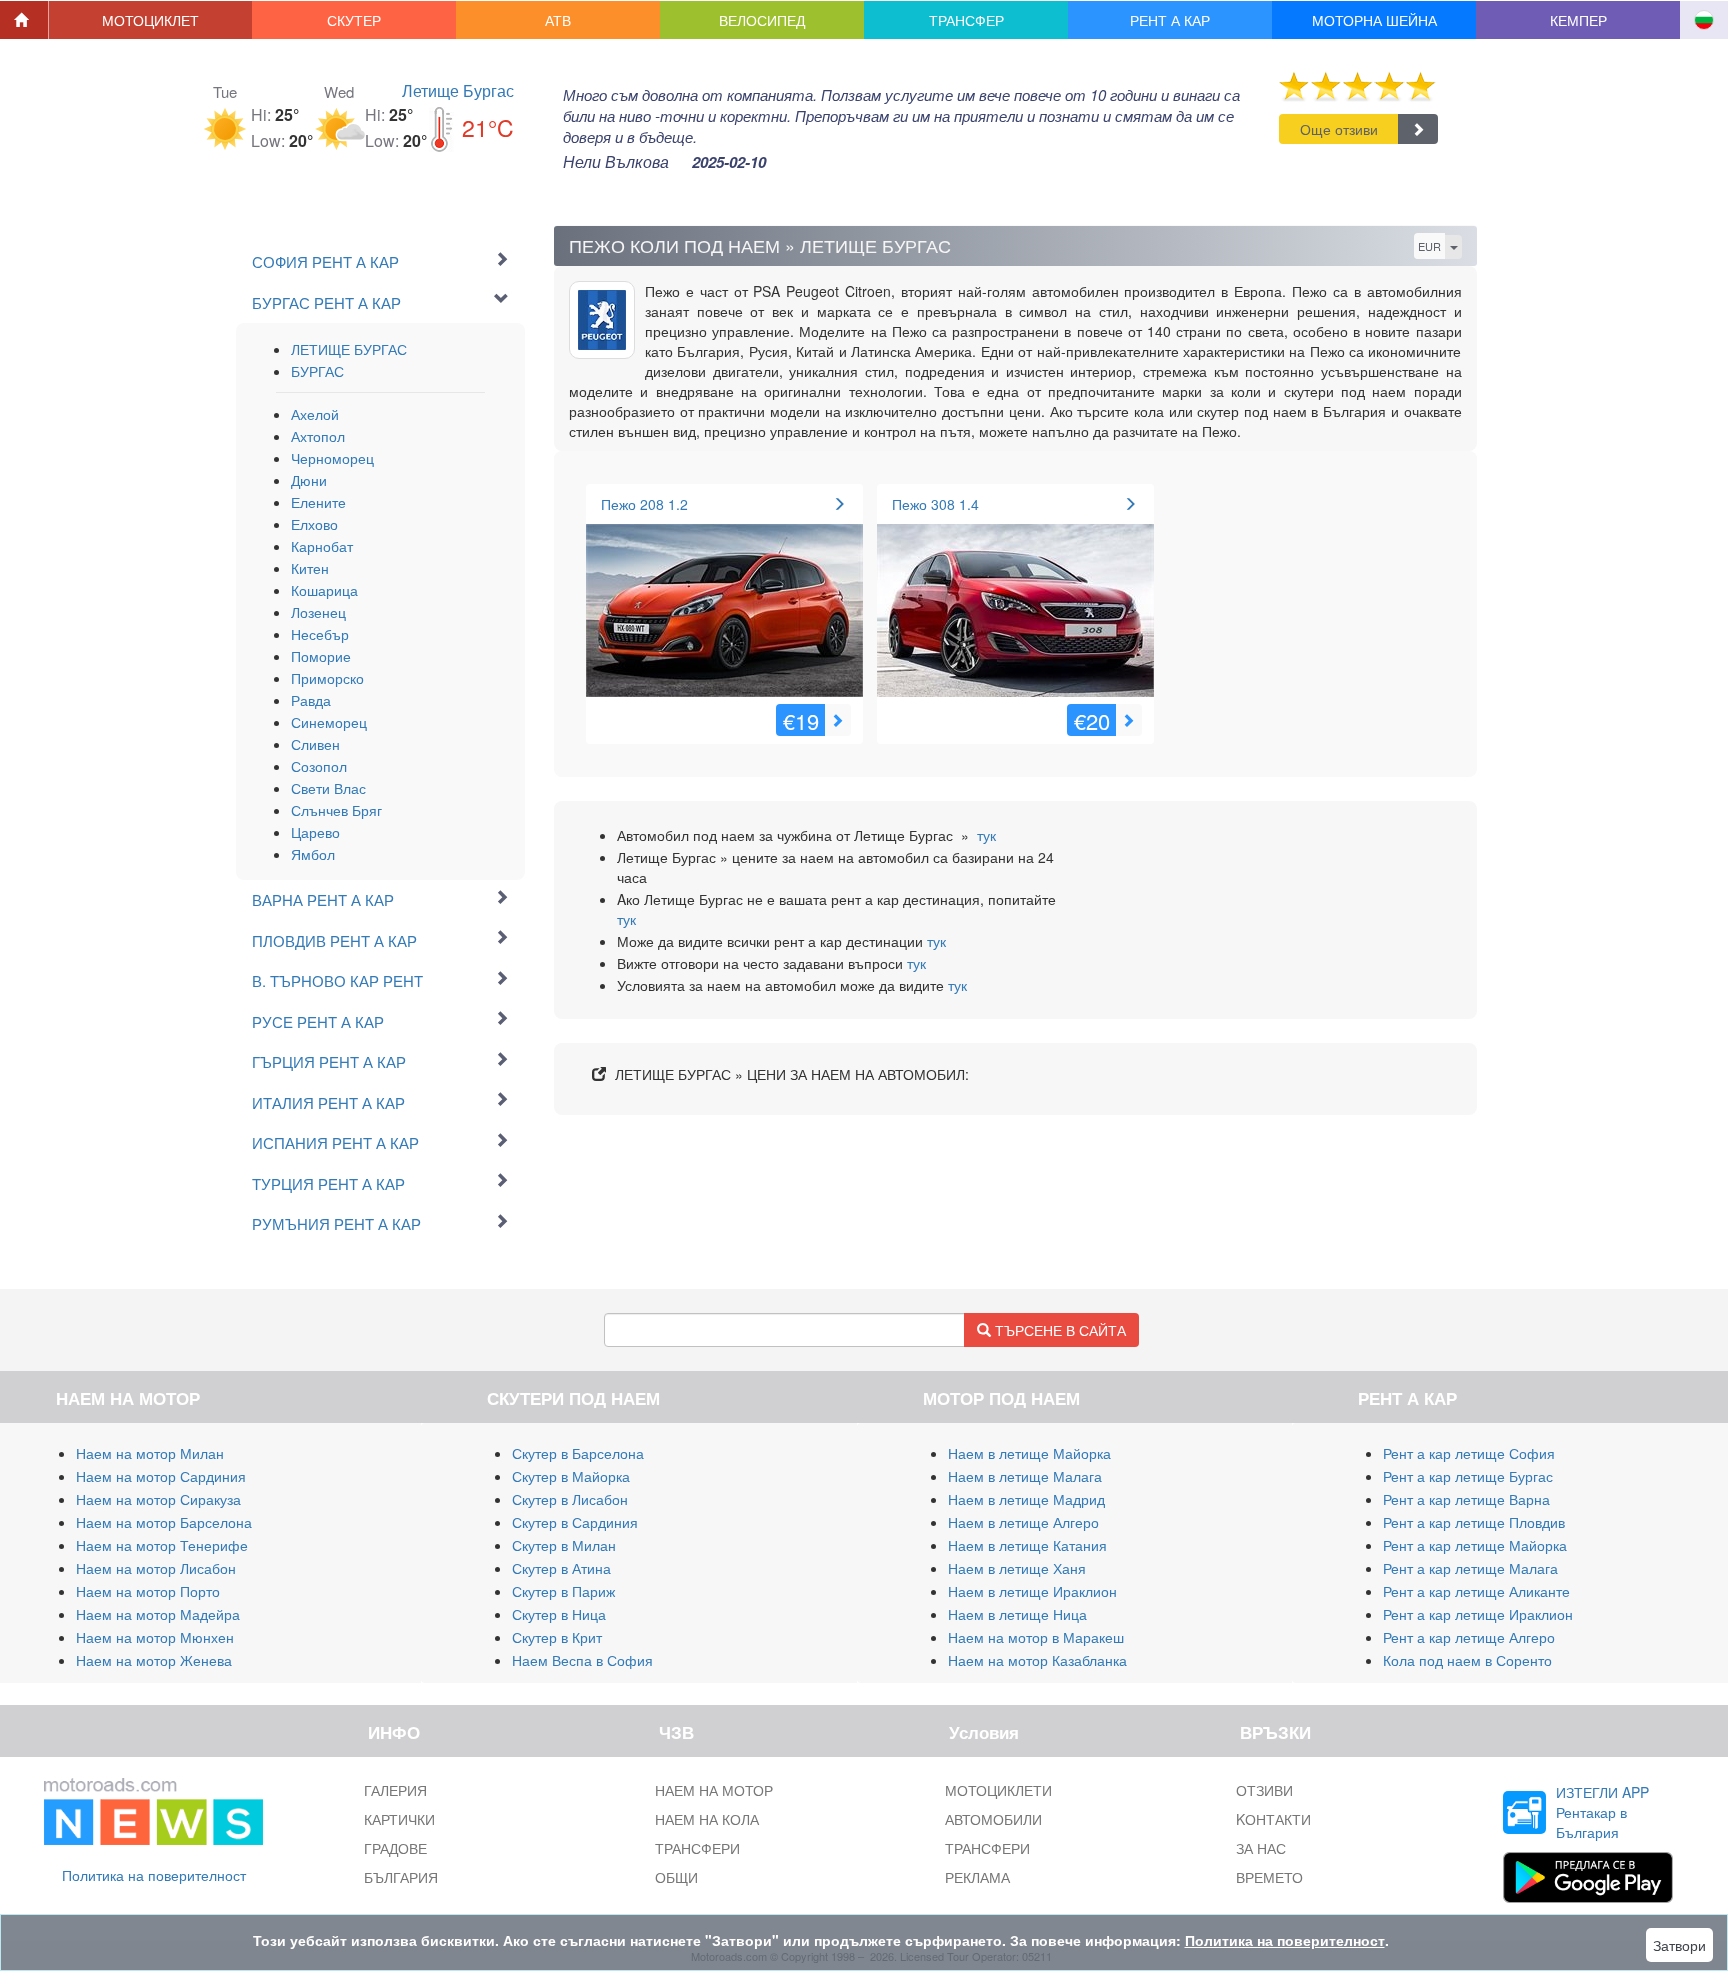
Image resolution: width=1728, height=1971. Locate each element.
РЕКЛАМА (977, 1877)
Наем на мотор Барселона (164, 1522)
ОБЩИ (676, 1877)
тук (986, 835)
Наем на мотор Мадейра (158, 1614)
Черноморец (332, 458)
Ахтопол (318, 436)
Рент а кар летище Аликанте (1476, 1591)
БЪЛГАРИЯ (401, 1877)
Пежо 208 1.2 (644, 504)
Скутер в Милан (564, 1545)
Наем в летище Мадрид (1026, 1499)
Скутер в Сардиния (575, 1522)
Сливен (315, 744)
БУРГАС (317, 371)
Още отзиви (1339, 129)
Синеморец (329, 722)
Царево (315, 832)
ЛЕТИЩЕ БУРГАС (349, 349)
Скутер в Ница (559, 1614)
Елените (318, 502)
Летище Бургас (458, 90)
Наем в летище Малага (1025, 1476)
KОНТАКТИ (1273, 1819)
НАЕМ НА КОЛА (707, 1819)
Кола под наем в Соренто (1467, 1660)
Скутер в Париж (563, 1591)
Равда (311, 700)
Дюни (309, 480)
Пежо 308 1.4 (935, 504)
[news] (153, 1807)
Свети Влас (328, 788)
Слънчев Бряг (336, 810)
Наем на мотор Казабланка (1037, 1660)
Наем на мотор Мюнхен (155, 1637)
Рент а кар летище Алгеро (1469, 1637)
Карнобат (322, 546)
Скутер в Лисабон (570, 1499)
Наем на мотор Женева (154, 1660)
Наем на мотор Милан (150, 1453)
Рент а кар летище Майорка (1475, 1545)
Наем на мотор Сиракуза (158, 1499)
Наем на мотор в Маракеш (1036, 1637)
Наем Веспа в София (582, 1660)
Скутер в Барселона (578, 1453)
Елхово (314, 524)
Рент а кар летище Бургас (1468, 1476)
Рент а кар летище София (1469, 1453)
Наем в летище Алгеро (1023, 1522)
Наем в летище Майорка (1029, 1453)
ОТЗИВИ (1264, 1790)
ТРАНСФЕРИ (697, 1848)
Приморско (327, 678)
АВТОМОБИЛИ (993, 1819)
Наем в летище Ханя (1017, 1568)
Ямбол (313, 854)
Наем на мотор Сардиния (161, 1476)
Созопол (319, 766)
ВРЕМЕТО (1269, 1877)
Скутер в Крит (557, 1637)
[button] (151, 20)
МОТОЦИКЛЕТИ (998, 1790)
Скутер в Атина (561, 1568)
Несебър (320, 634)
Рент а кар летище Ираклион (1478, 1614)
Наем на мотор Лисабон (156, 1568)
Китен (310, 568)
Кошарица (324, 590)
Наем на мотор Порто (148, 1591)
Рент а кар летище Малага (1470, 1568)
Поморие (321, 656)
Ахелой (315, 414)
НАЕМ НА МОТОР (714, 1790)
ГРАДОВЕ (395, 1848)
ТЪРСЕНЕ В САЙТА (1058, 1330)
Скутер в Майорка (571, 1476)
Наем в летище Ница (1017, 1614)
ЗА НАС (1261, 1848)
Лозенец (318, 612)
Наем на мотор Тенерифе (162, 1545)
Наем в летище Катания (1027, 1545)
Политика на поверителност (154, 1875)
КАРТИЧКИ (399, 1819)
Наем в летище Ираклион (1032, 1591)
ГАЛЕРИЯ (395, 1790)
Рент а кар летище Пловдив (1474, 1522)
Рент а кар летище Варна (1466, 1499)
